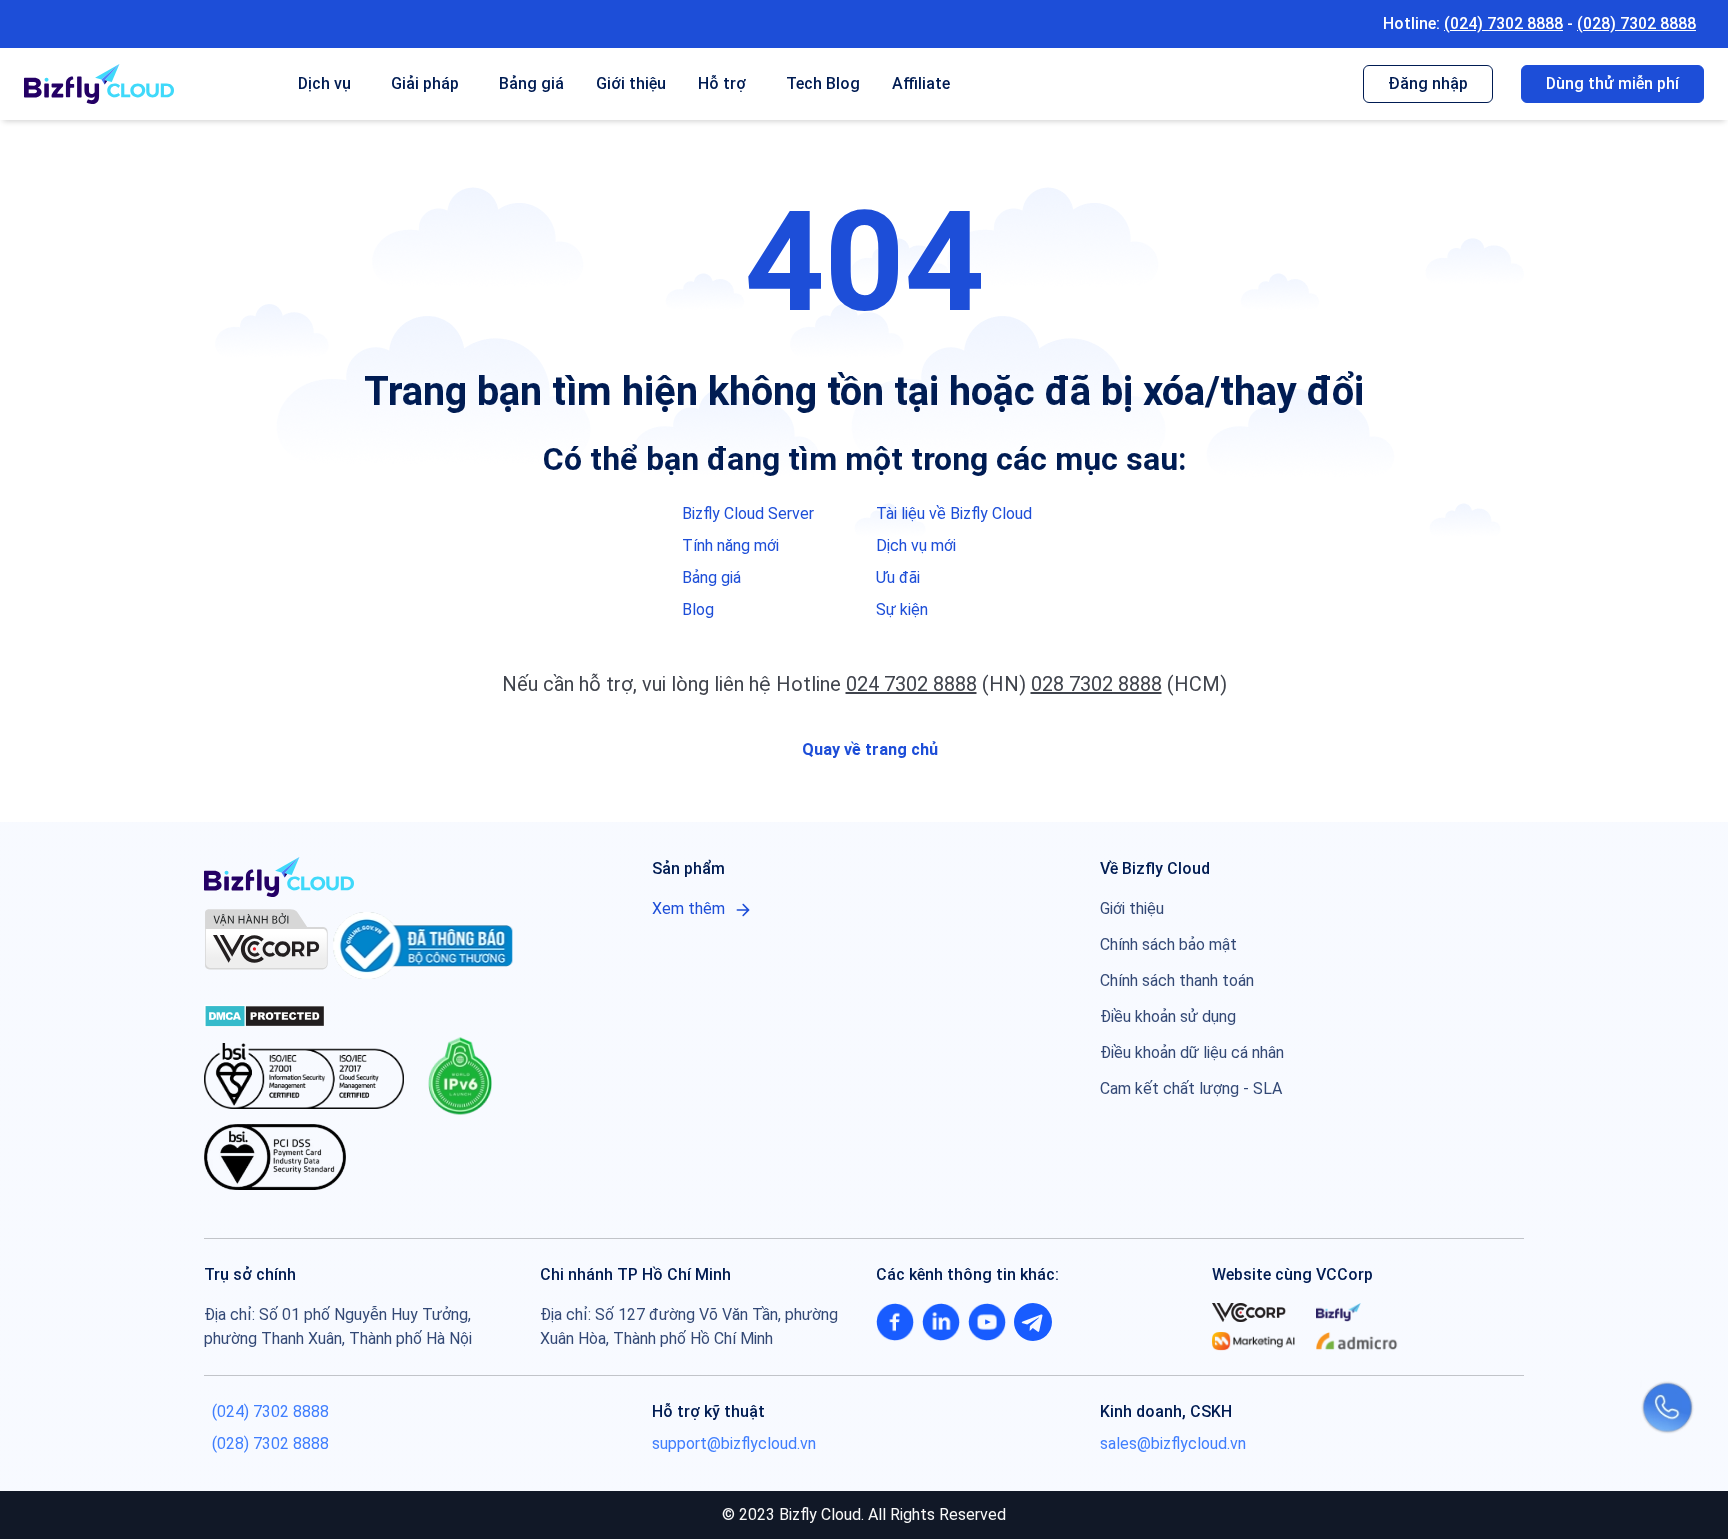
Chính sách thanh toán (1177, 980)
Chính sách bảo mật (1168, 944)
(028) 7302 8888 (1636, 23)
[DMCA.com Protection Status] (264, 1014)
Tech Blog (823, 83)
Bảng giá (531, 83)
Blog (698, 609)
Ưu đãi (898, 577)
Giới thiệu (631, 83)
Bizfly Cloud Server (748, 513)
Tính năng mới (730, 545)
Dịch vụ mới (916, 545)
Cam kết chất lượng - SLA (1191, 1088)
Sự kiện (902, 609)
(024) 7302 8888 (1503, 23)
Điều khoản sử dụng (1168, 1016)
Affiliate (921, 83)
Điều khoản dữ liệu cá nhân (1192, 1052)
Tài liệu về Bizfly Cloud (954, 513)
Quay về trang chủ (868, 749)
